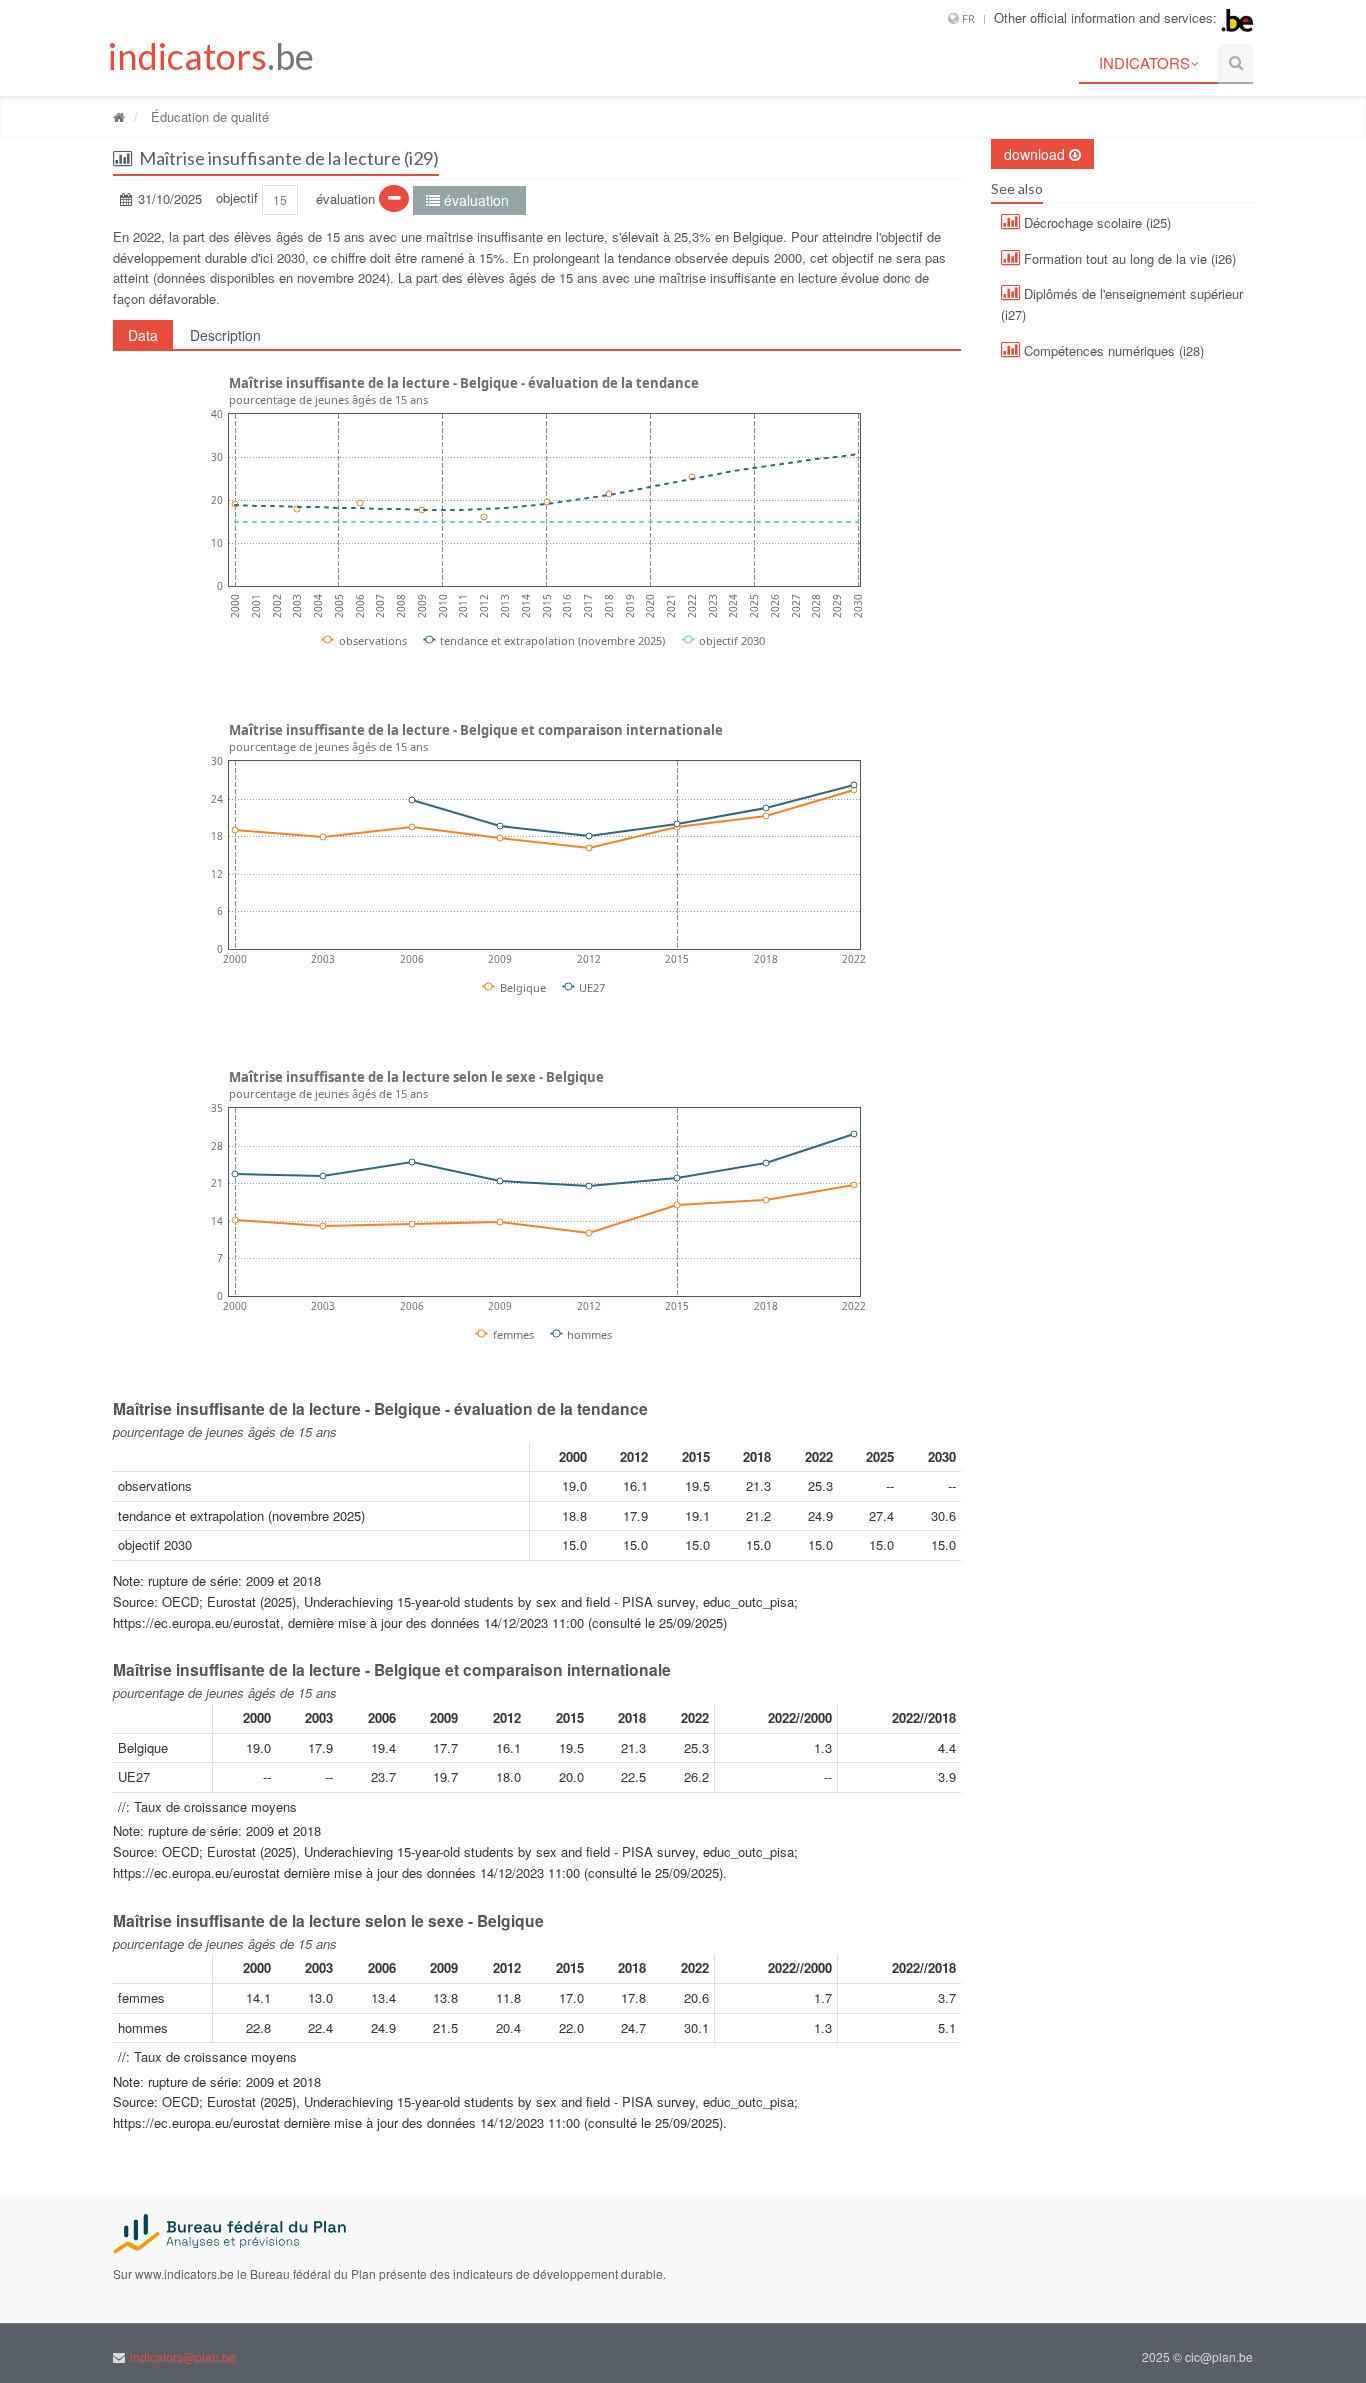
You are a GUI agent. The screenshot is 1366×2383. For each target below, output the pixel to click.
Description (225, 335)
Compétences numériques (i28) (1112, 350)
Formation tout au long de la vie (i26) (1128, 258)
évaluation (476, 200)
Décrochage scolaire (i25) (1095, 222)
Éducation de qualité (208, 116)
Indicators (1144, 62)
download (1036, 154)
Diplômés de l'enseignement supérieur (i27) (1122, 304)
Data (143, 335)
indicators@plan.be (183, 2356)
